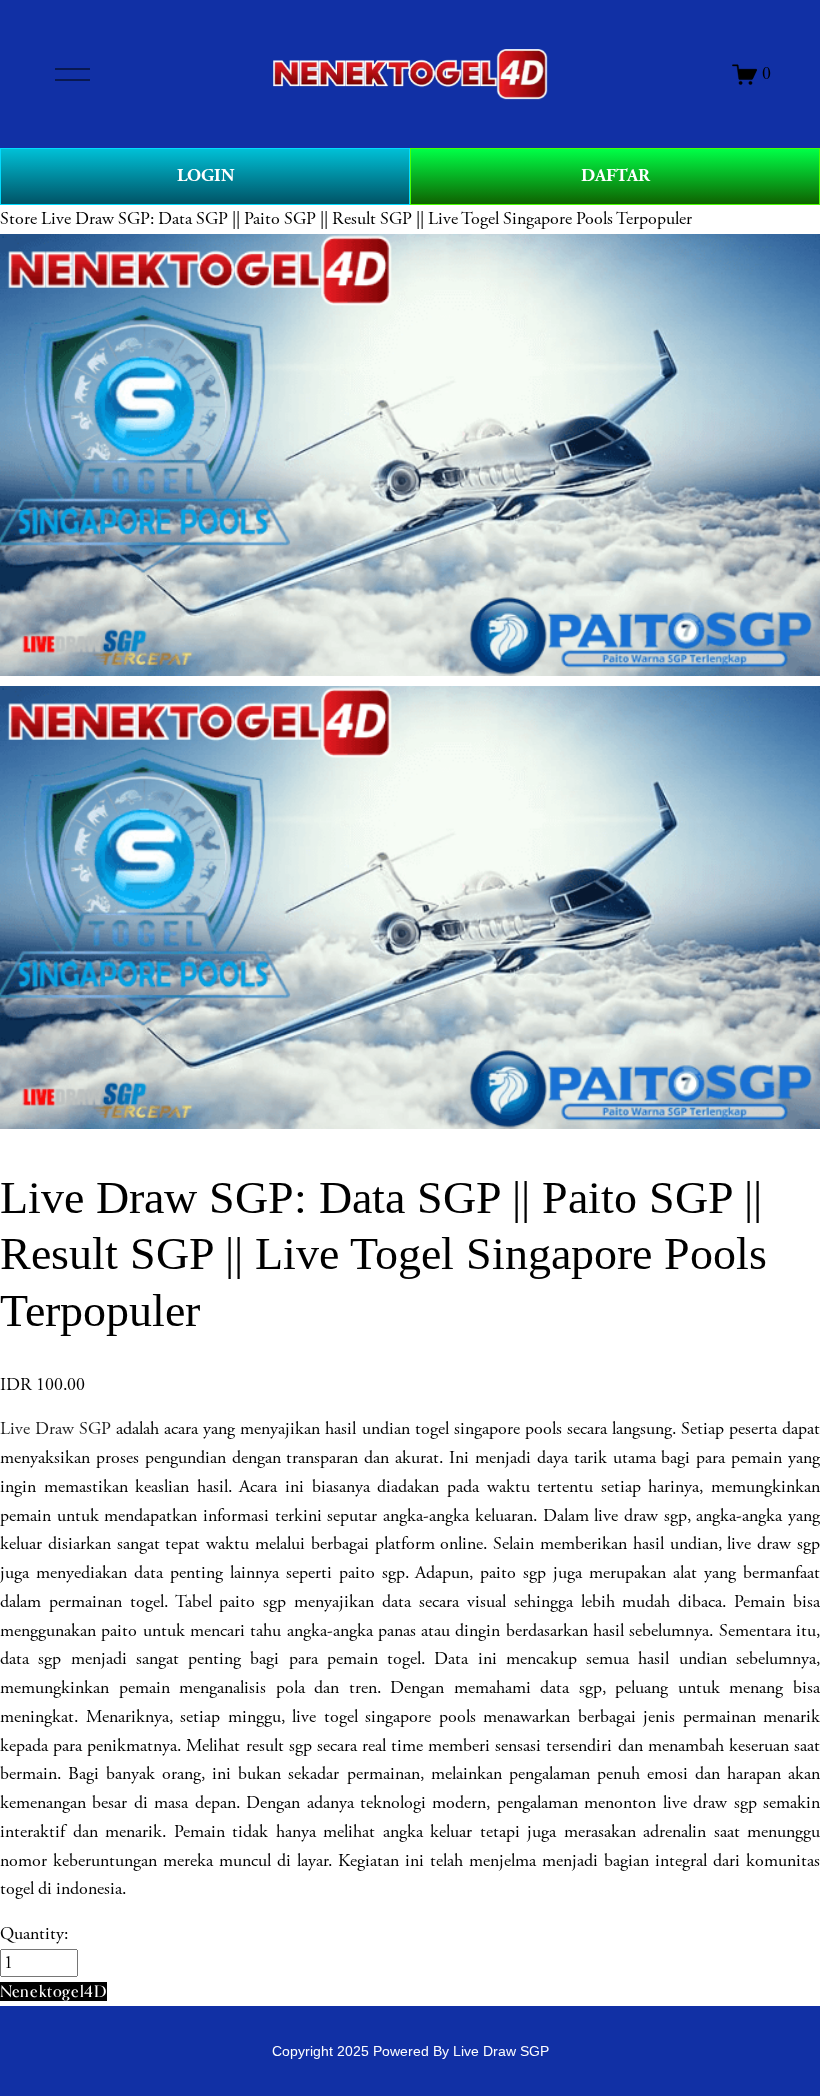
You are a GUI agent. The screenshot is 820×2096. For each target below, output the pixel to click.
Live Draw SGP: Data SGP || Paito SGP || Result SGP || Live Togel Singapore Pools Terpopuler (366, 219)
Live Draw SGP (55, 1429)
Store (18, 219)
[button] (53, 1991)
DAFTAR (615, 175)
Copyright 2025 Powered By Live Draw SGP (410, 2051)
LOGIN (205, 175)
